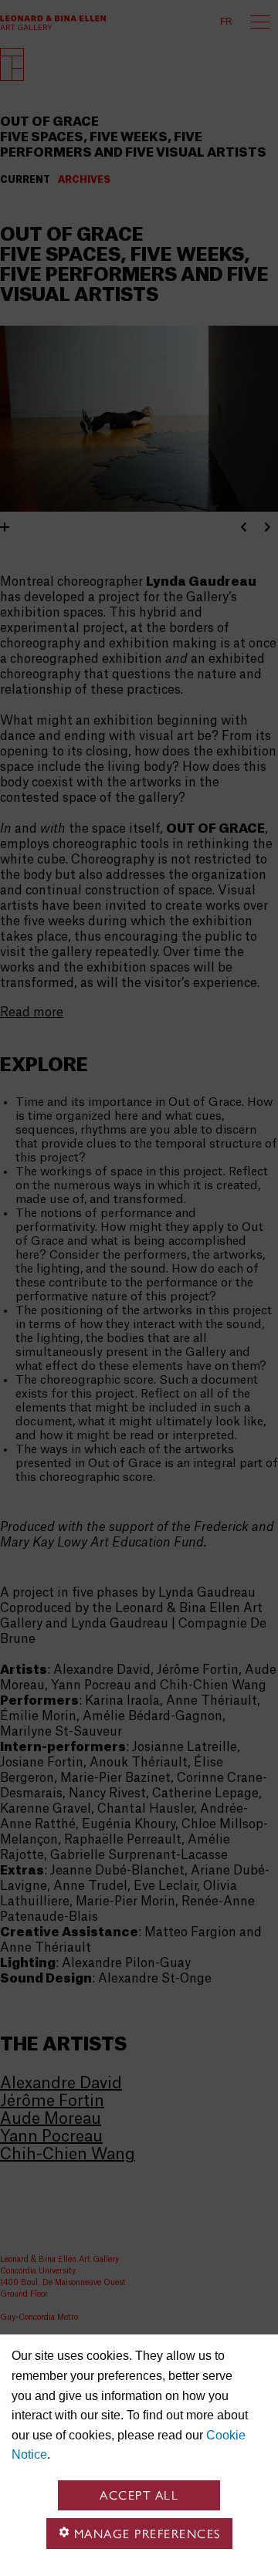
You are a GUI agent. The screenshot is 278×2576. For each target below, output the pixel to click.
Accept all (139, 2495)
